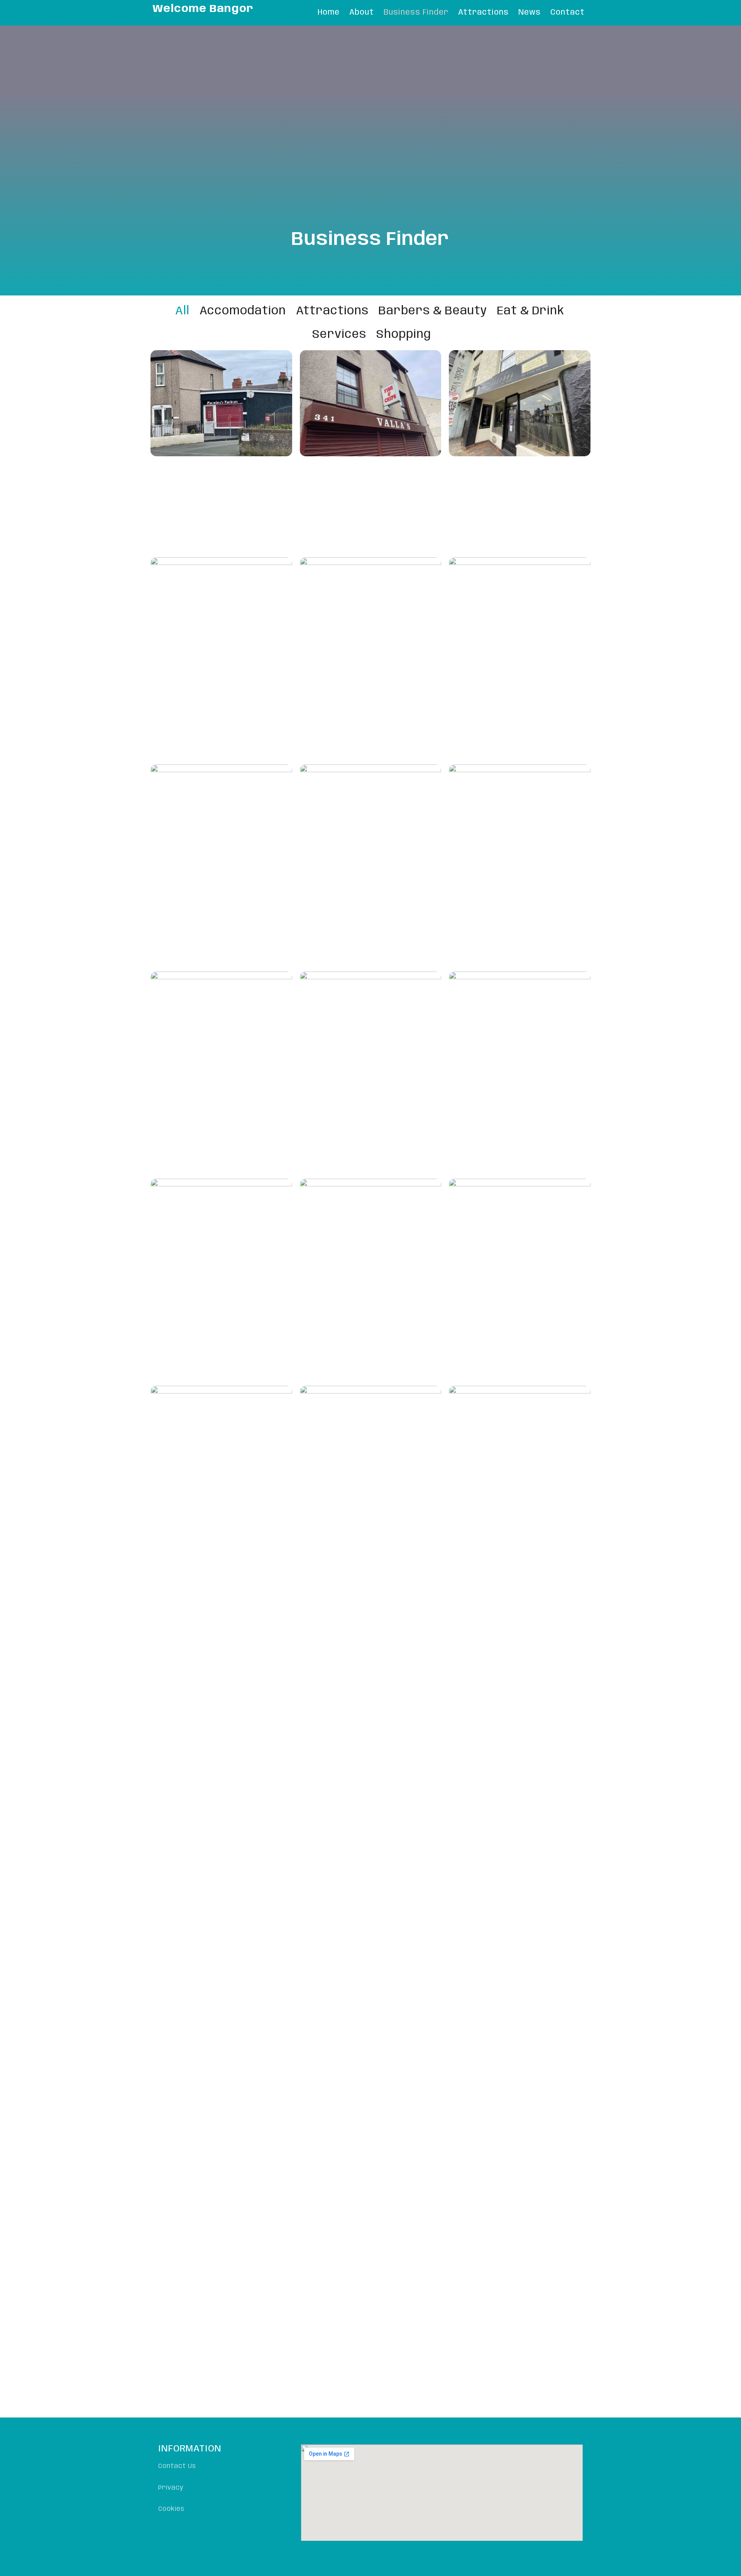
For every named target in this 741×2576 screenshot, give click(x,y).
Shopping (404, 335)
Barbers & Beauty (433, 311)
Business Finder (416, 13)
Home (329, 13)
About (362, 13)
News (530, 13)
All (182, 311)
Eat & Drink (531, 311)
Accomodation (243, 311)
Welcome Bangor (203, 9)
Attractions (483, 13)
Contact (568, 13)
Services (339, 335)
